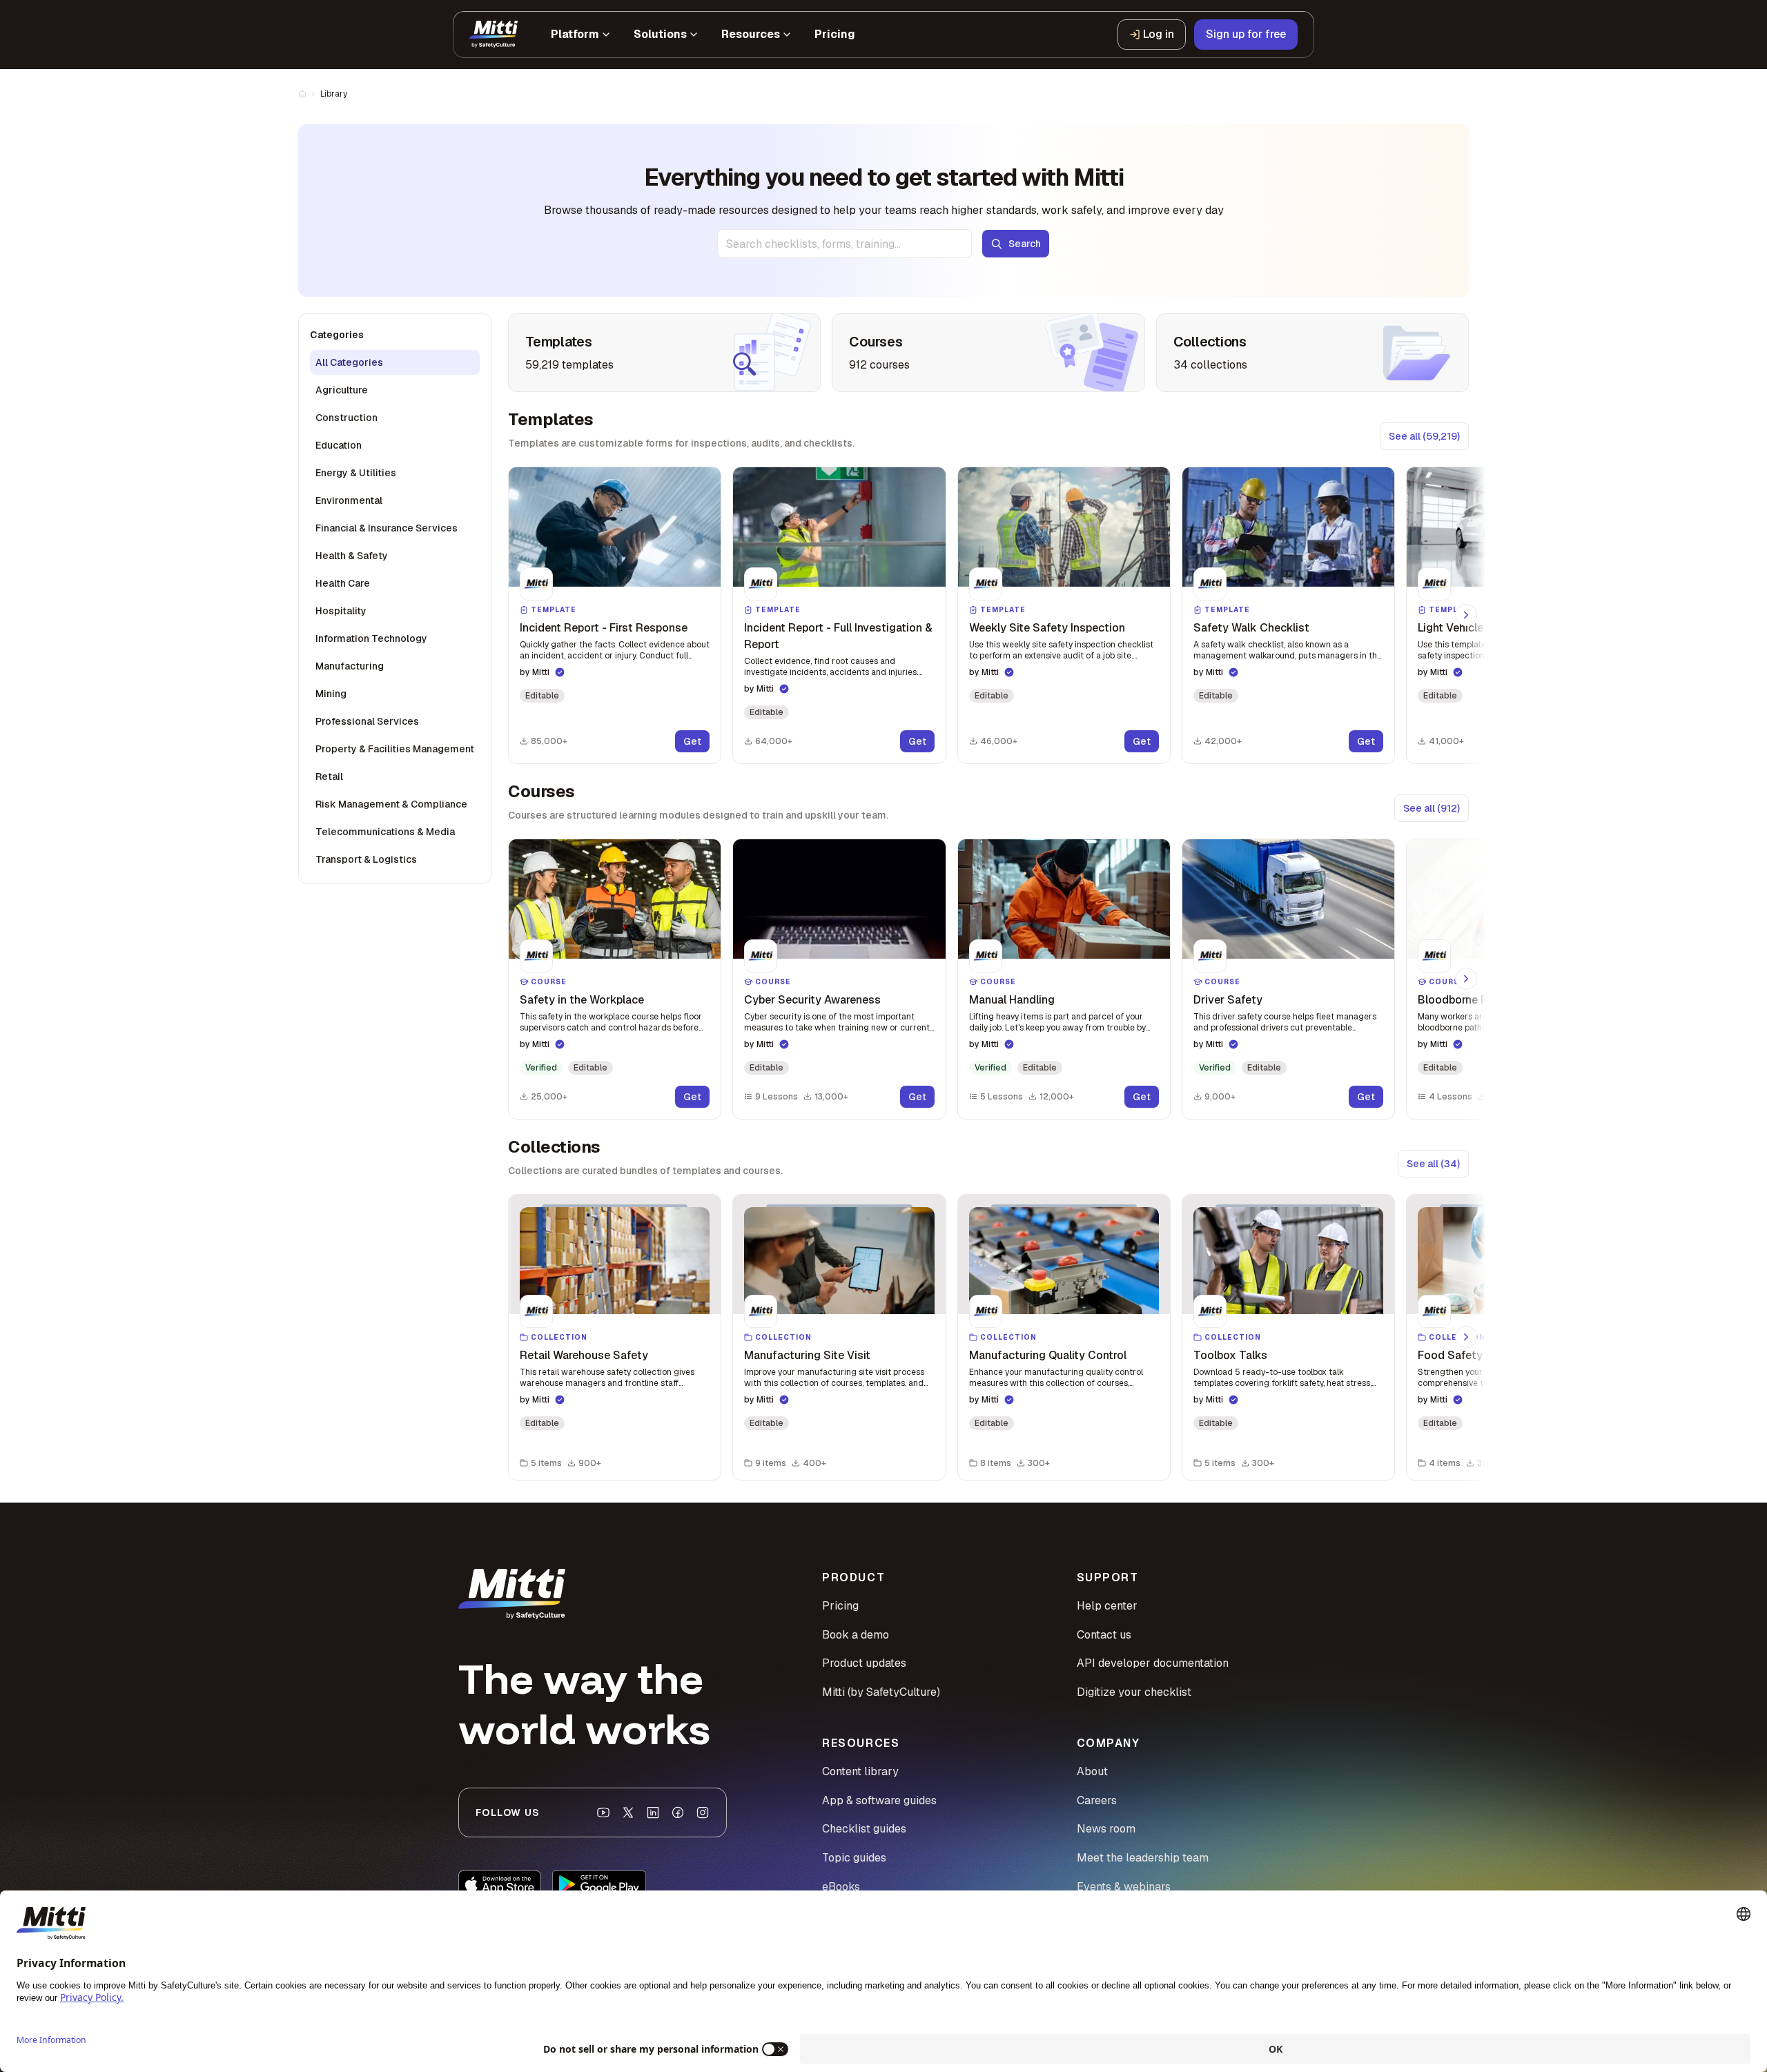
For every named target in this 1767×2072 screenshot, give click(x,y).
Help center (1107, 1606)
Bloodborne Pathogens (1477, 1000)
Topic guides (854, 1858)
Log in (1159, 34)
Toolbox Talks (1230, 1355)
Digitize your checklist (1134, 1692)
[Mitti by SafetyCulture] (494, 35)
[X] (628, 1812)
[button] (615, 615)
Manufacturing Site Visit (807, 1355)
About (1092, 1771)
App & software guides (879, 1800)
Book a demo (856, 1635)
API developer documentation (1153, 1663)
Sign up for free (1246, 34)
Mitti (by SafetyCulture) (881, 1692)
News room (1106, 1829)
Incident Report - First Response (604, 628)
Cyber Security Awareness (812, 1000)
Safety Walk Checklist (1251, 628)
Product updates (864, 1663)
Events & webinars (1124, 1887)
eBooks (841, 1887)
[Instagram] (703, 1812)
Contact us (1104, 1635)
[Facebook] (678, 1812)
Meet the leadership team (1143, 1858)
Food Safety (1450, 1355)
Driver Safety (1228, 1000)
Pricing (840, 1606)
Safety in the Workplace (582, 1000)
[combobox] (845, 244)
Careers (1097, 1800)
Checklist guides (864, 1829)
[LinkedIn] (653, 1812)
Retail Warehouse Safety (584, 1355)
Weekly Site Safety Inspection (1047, 628)
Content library (860, 1771)
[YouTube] (603, 1812)
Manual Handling (1012, 1000)
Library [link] (334, 94)
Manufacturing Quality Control (1048, 1355)
